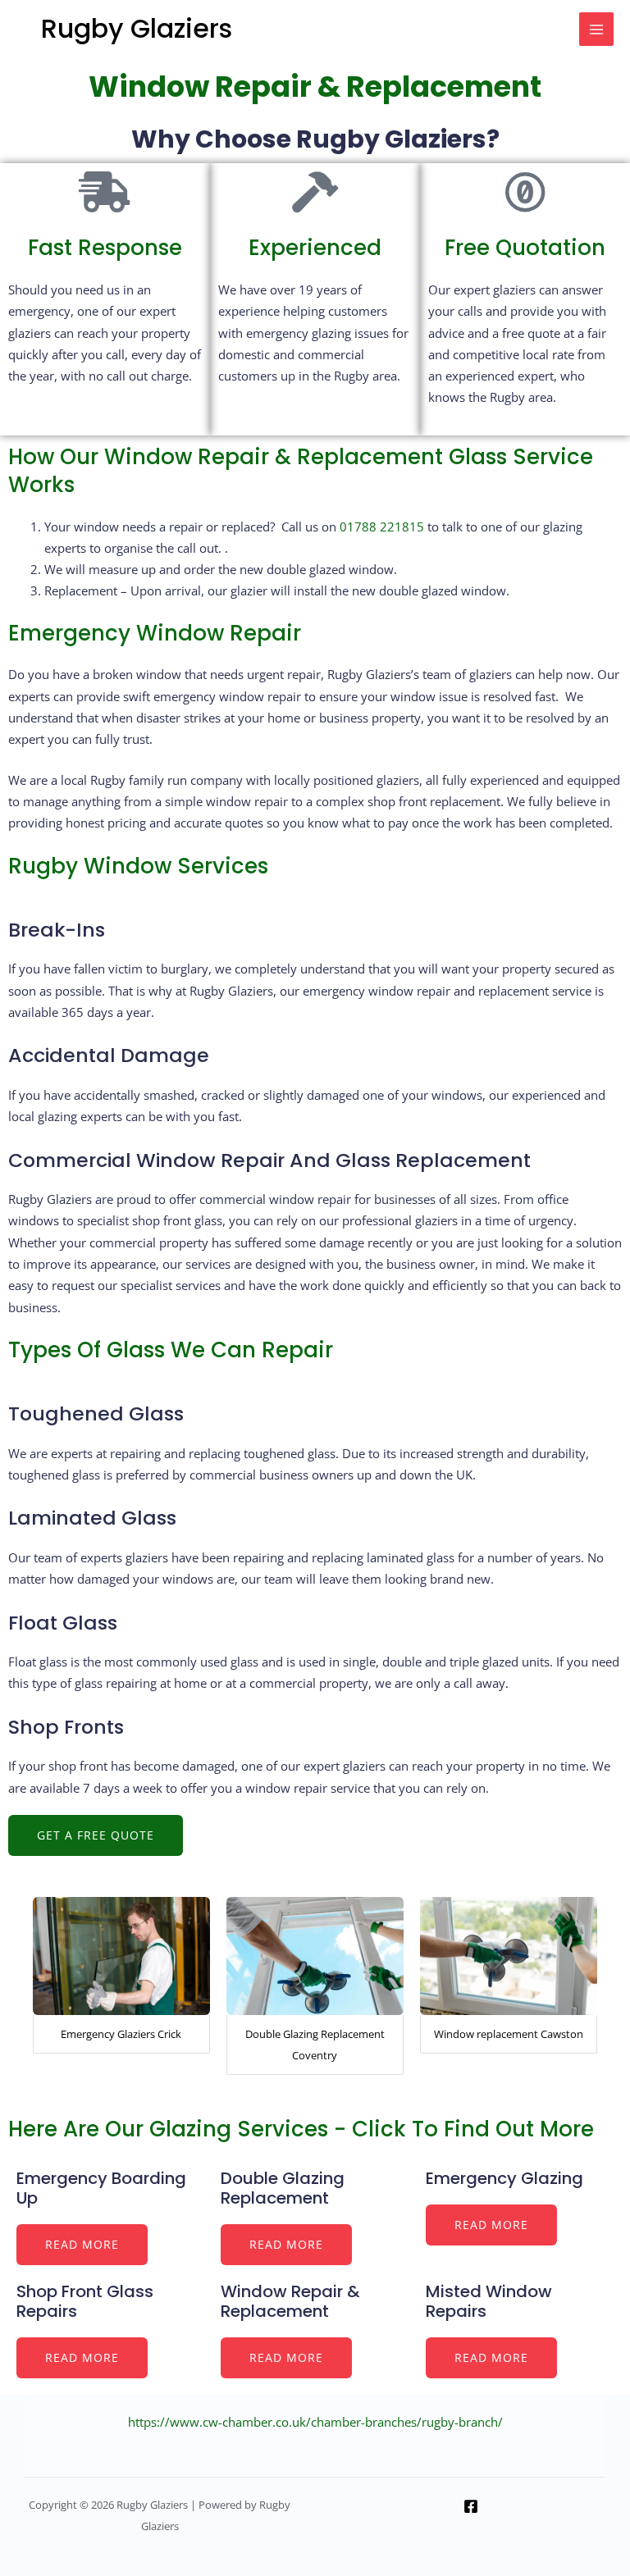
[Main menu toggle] (596, 30)
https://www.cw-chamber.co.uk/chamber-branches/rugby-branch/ (315, 2422)
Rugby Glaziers (137, 28)
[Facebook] (471, 2506)
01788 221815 (382, 527)
